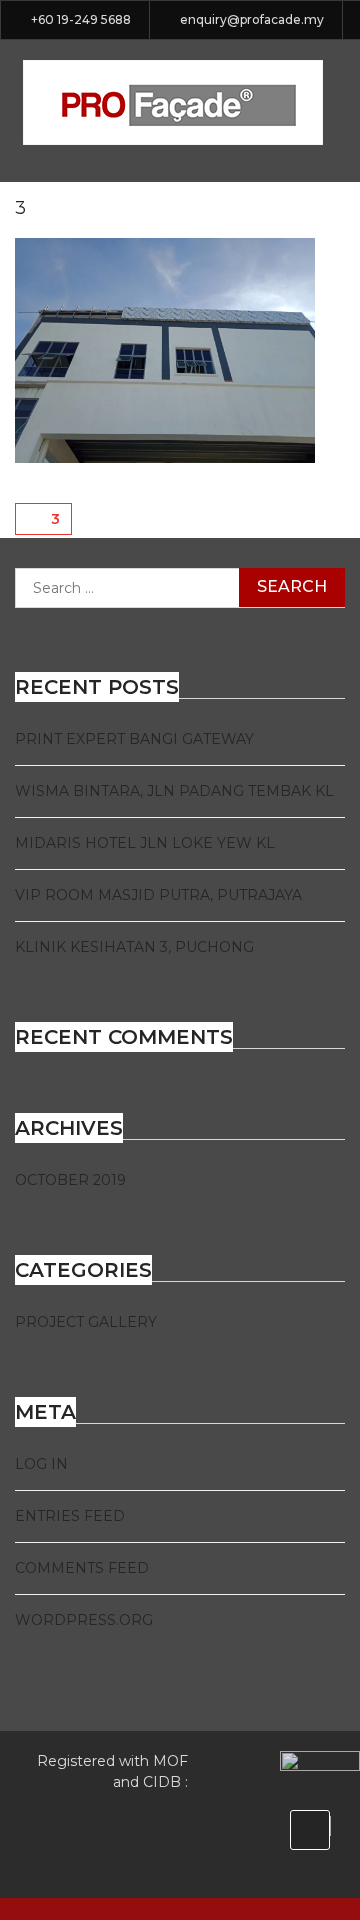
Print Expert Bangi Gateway (134, 739)
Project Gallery (86, 1322)
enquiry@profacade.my (252, 20)
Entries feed (70, 1516)
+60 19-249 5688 (81, 20)
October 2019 (70, 1180)
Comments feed (82, 1568)
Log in (41, 1464)
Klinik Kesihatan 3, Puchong (134, 947)
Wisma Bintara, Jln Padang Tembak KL (174, 791)
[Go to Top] (310, 1830)
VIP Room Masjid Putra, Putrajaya (158, 895)
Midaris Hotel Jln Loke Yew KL (145, 843)
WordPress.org (84, 1620)
